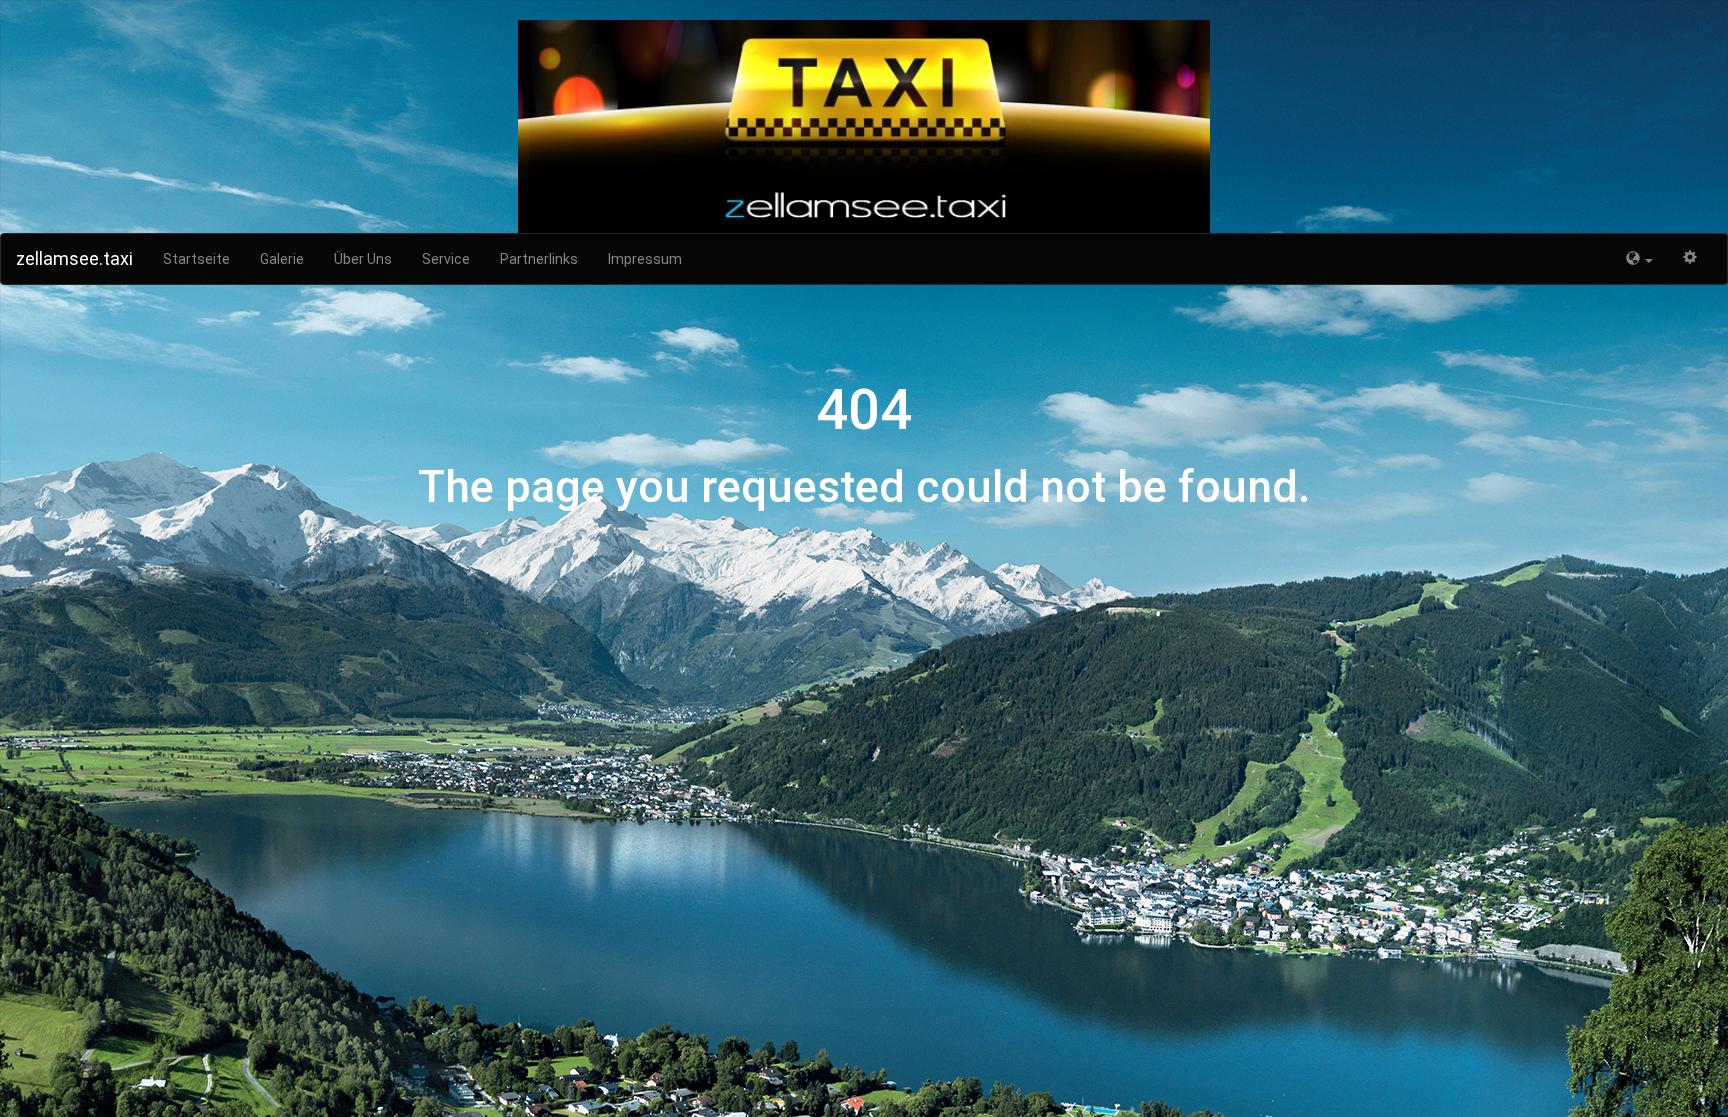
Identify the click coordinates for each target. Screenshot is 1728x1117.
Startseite (196, 259)
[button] (1639, 259)
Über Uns (363, 259)
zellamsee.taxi (74, 258)
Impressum (645, 259)
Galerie (282, 259)
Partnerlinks (539, 259)
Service (446, 259)
